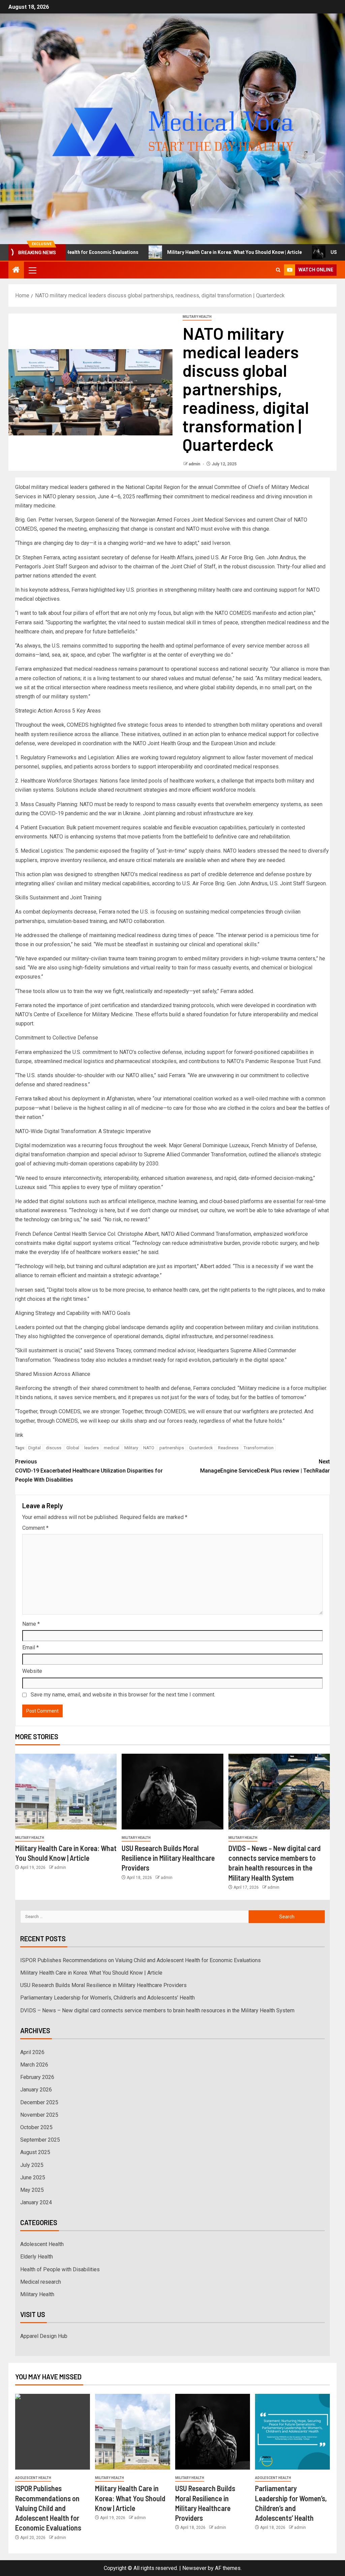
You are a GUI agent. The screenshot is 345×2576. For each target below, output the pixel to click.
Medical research (41, 2282)
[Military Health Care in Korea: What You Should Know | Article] (66, 1792)
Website (32, 1671)
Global (73, 1448)
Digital (35, 1448)
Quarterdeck (201, 1448)
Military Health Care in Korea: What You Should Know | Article (172, 252)
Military (131, 1448)
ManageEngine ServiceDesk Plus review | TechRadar (265, 1466)
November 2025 (39, 2115)
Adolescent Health (42, 2244)
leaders (91, 1448)
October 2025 (36, 2127)
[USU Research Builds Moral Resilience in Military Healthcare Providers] (172, 1792)
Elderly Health (37, 2257)
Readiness (228, 1448)
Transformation (259, 1448)
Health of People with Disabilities (60, 2269)
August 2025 (35, 2152)
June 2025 (33, 2177)
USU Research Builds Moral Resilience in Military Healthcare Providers (168, 1858)
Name (31, 1624)
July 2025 (32, 2165)
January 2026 (36, 2090)
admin (195, 464)
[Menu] (32, 270)
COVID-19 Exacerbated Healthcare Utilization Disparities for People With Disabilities (89, 1471)
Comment (35, 1528)
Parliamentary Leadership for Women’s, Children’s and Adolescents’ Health (107, 1998)
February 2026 (37, 2077)
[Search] (278, 270)
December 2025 (39, 2102)
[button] (32, 270)
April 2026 (32, 2052)
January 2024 (36, 2202)
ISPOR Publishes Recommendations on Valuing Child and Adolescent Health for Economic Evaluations (140, 1960)
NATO (149, 1448)
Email (30, 1647)
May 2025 (32, 2190)
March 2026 (34, 2065)
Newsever (194, 2568)
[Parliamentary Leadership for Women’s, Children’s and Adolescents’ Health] (292, 2432)
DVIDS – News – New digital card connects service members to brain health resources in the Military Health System (157, 2010)
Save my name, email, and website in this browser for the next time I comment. (123, 1695)
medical (112, 1448)
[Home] (16, 270)
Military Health (197, 317)
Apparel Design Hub (44, 2336)
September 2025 (40, 2140)
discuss (54, 1448)
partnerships (172, 1448)
